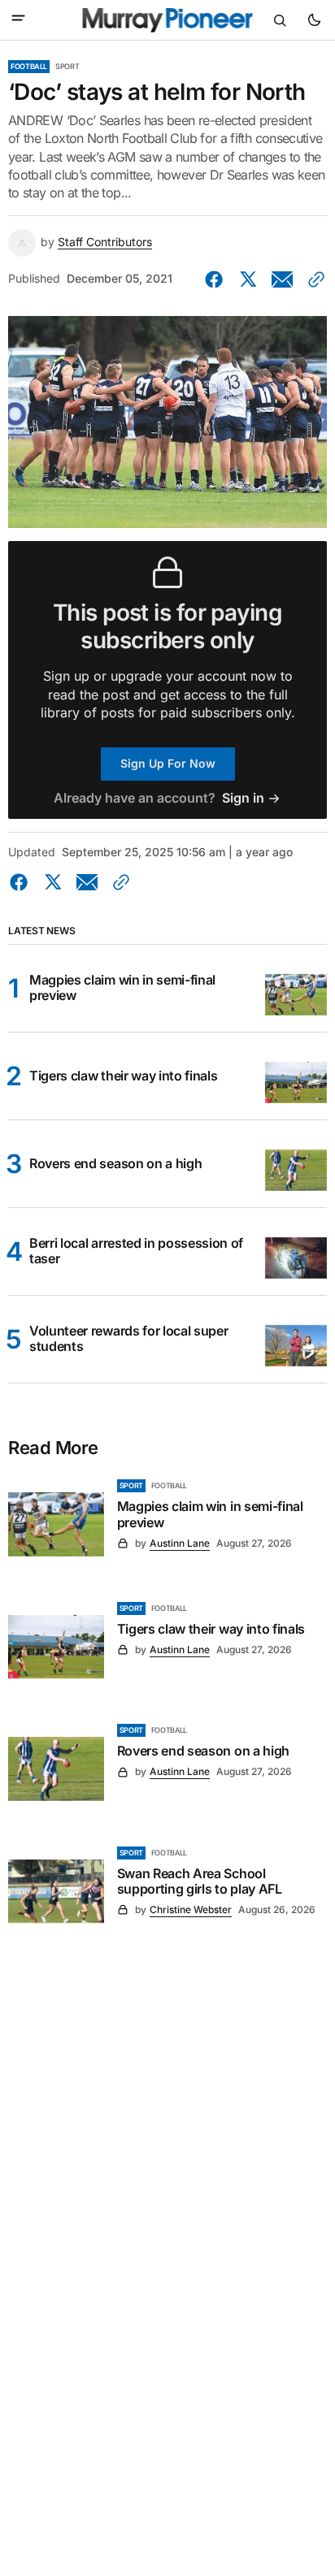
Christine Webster (191, 1909)
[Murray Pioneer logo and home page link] (168, 20)
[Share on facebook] (217, 279)
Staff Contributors (105, 242)
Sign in (243, 798)
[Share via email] (282, 279)
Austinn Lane (180, 1543)
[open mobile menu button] (18, 19)
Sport (67, 66)
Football (29, 66)
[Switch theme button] (314, 20)
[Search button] (280, 20)
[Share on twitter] (248, 279)
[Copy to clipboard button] (313, 279)
